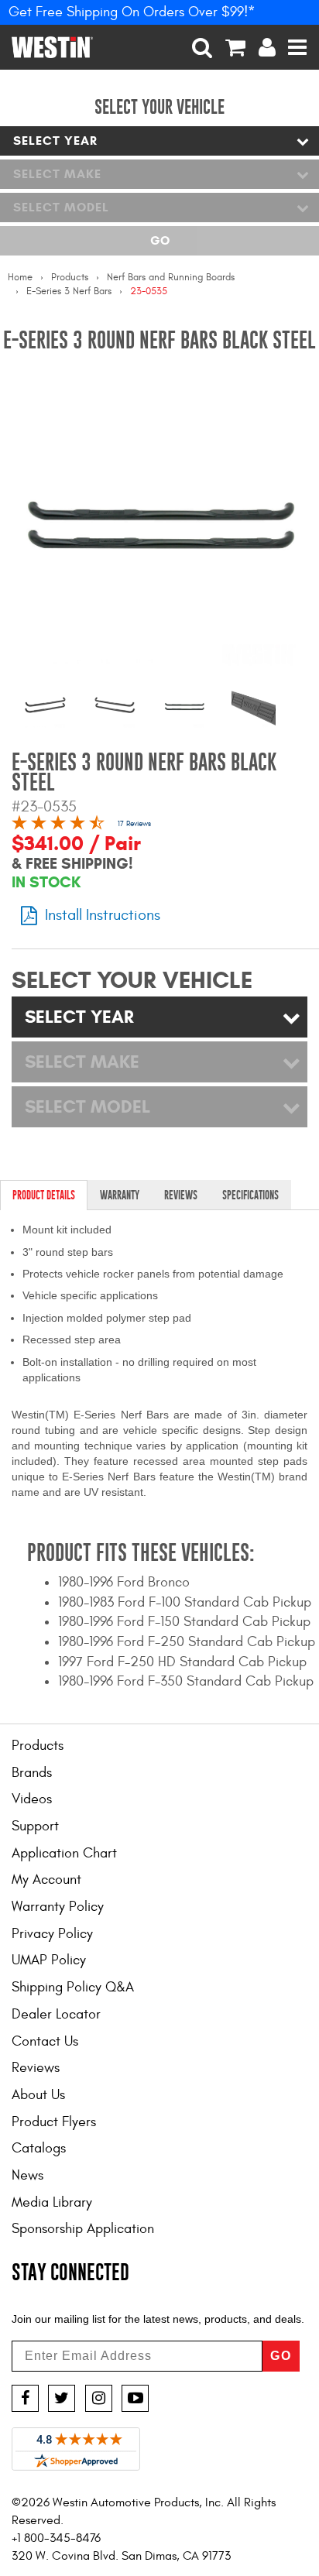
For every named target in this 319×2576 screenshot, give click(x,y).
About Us (38, 2095)
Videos (32, 1799)
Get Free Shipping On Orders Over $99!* (132, 12)
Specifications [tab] (250, 1195)
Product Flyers (54, 2122)
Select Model (61, 207)
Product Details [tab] (44, 1195)
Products (70, 277)
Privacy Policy (52, 1934)
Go (160, 240)
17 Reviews (134, 824)
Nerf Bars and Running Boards (171, 277)
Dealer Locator (56, 2014)
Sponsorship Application (83, 2229)
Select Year (55, 141)
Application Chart (64, 1853)
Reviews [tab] (181, 1195)
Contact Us (45, 2041)
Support (35, 1826)
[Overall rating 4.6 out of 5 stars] (58, 825)
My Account (46, 1880)
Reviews (36, 2068)
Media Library (52, 2202)
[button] (202, 47)
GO (281, 2356)
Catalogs (39, 2148)
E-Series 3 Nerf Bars (69, 291)
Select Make (57, 174)
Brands (32, 1773)
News (27, 2175)
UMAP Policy (49, 1960)
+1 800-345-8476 (56, 2538)
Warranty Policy (58, 1907)
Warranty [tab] (120, 1195)
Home (20, 277)
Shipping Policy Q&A (73, 1987)
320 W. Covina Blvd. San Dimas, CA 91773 (121, 2556)
